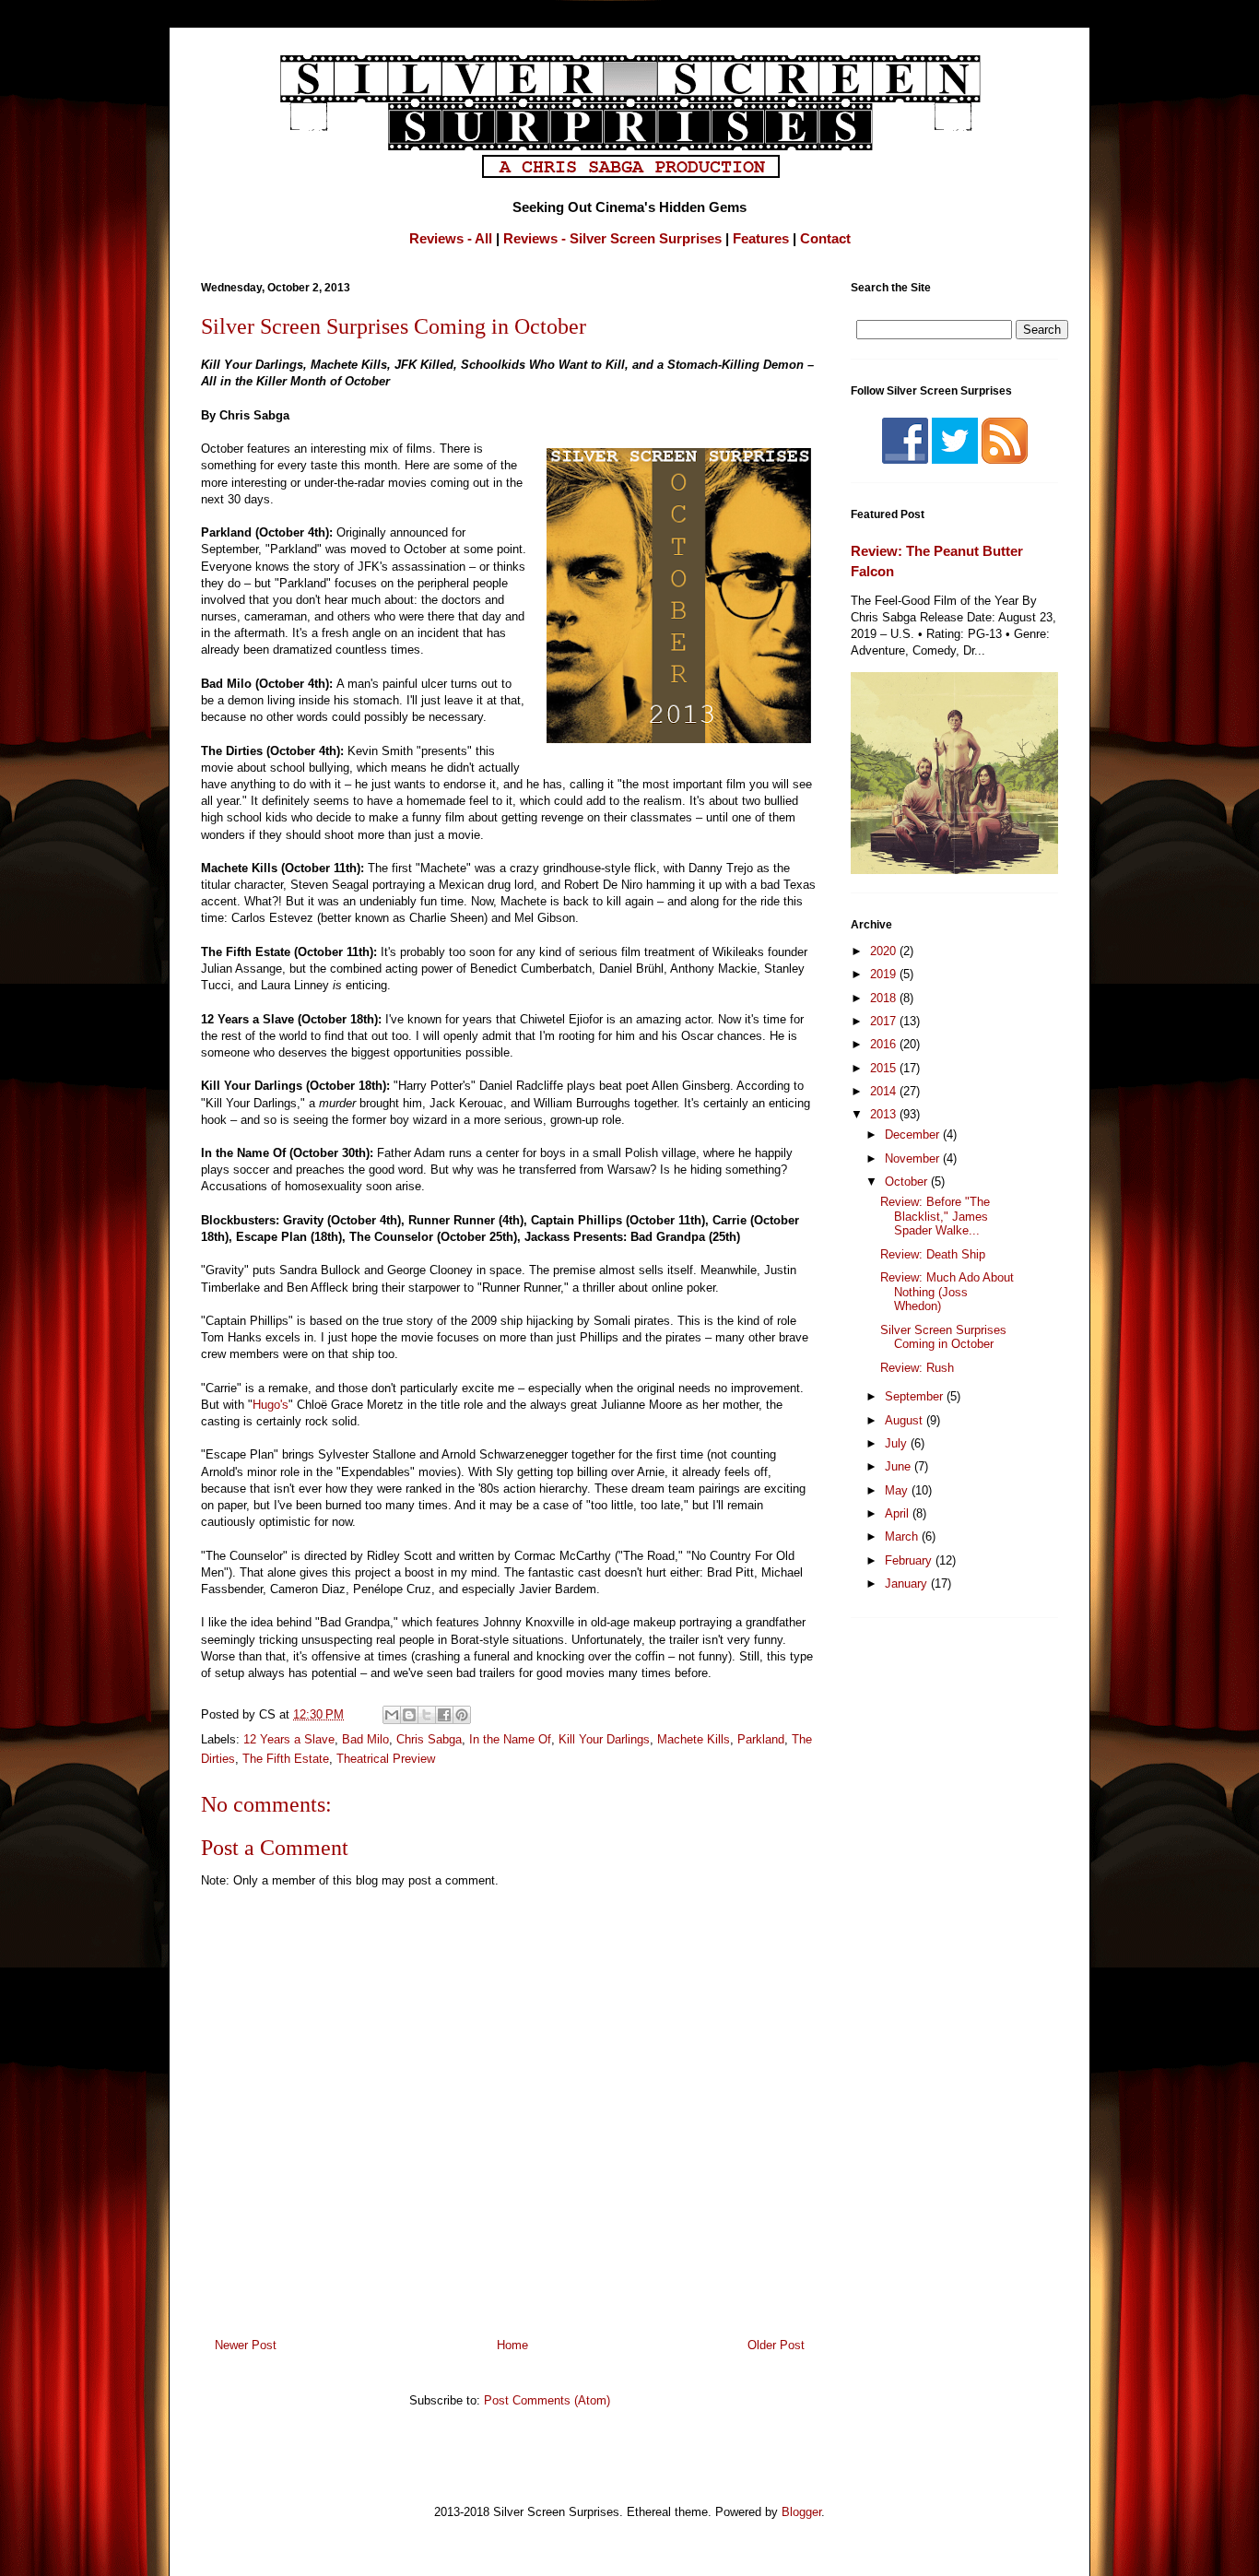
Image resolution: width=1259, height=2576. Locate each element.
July (898, 1443)
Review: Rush (917, 1368)
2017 (885, 1021)
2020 (885, 951)
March (903, 1536)
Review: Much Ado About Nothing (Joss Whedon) (947, 1292)
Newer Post (246, 2345)
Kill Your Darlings (604, 1739)
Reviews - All (451, 238)
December (914, 1134)
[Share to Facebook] (444, 1715)
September (916, 1396)
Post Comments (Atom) (547, 2400)
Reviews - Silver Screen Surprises (612, 238)
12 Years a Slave (289, 1739)
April (899, 1513)
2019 (885, 974)
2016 (885, 1044)
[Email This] (392, 1715)
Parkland (761, 1739)
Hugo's (271, 1405)
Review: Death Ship (933, 1254)
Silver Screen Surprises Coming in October (943, 1337)
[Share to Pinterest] (462, 1715)
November (914, 1158)
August (906, 1420)
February (910, 1560)
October (908, 1182)
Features (761, 238)
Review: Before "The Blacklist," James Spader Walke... (935, 1216)
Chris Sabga (429, 1739)
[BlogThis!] (409, 1715)
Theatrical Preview (386, 1759)
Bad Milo (365, 1739)
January (908, 1583)
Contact (825, 238)
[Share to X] (427, 1715)
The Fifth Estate (286, 1759)
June (900, 1466)
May (898, 1490)
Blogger (801, 2512)
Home (512, 2345)
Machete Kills (694, 1739)
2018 (885, 998)
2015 (885, 1068)
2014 (885, 1091)
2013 (885, 1114)
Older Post (776, 2345)
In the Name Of (510, 1739)
